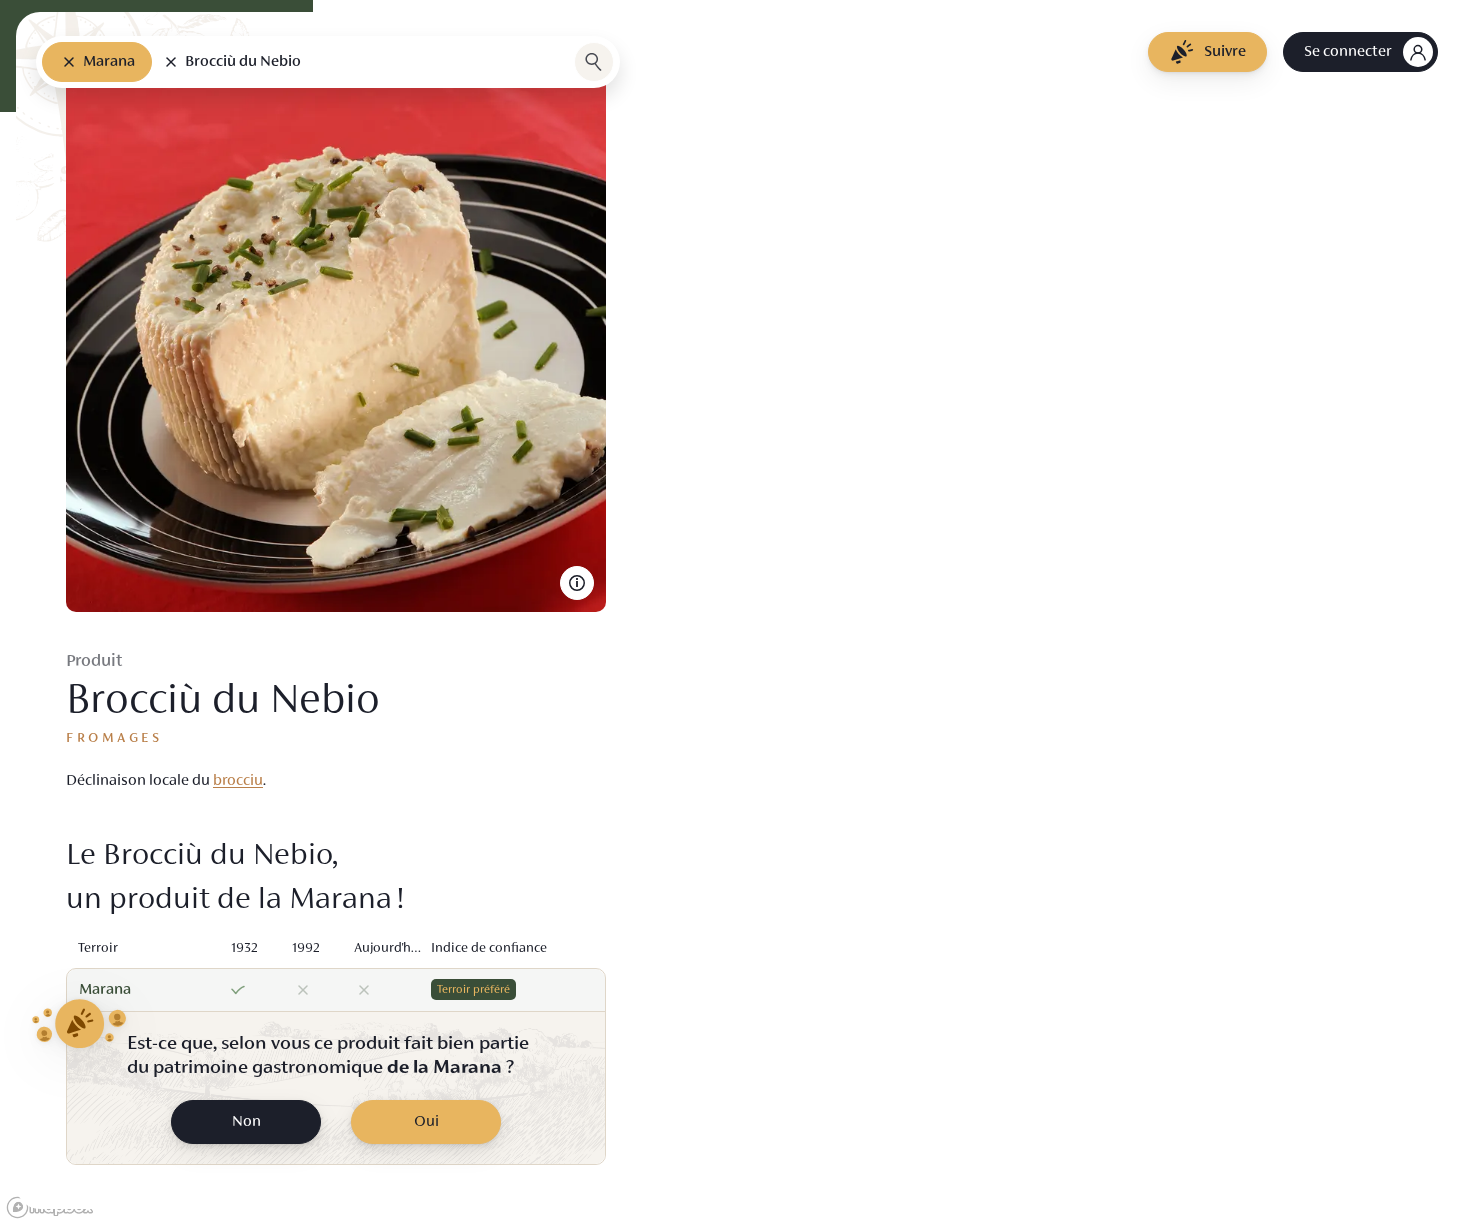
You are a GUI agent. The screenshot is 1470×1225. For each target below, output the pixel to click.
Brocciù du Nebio (243, 62)
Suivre (1225, 52)
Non (246, 1122)
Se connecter (1347, 52)
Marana (109, 62)
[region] (735, 612)
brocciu (238, 781)
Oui (426, 1122)
